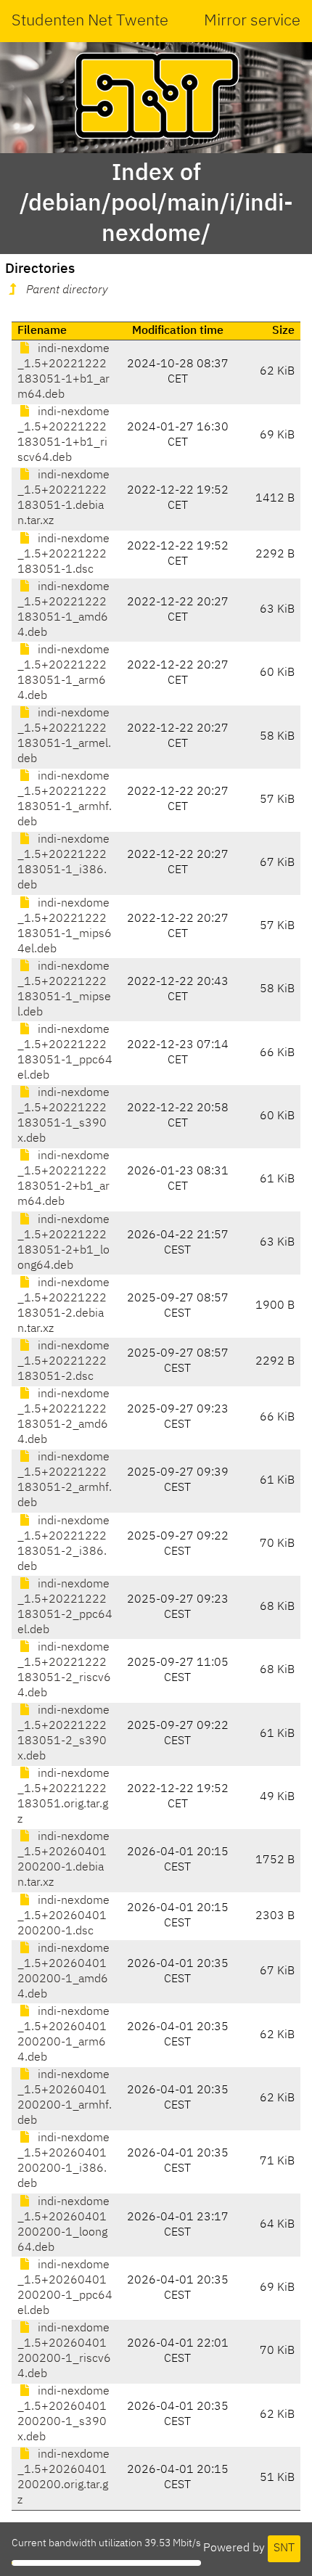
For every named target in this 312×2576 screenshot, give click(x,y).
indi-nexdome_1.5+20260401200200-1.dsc (63, 1916)
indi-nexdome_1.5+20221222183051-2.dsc (63, 1362)
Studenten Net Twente (90, 21)
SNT (284, 2548)
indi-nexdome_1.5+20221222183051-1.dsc (63, 555)
